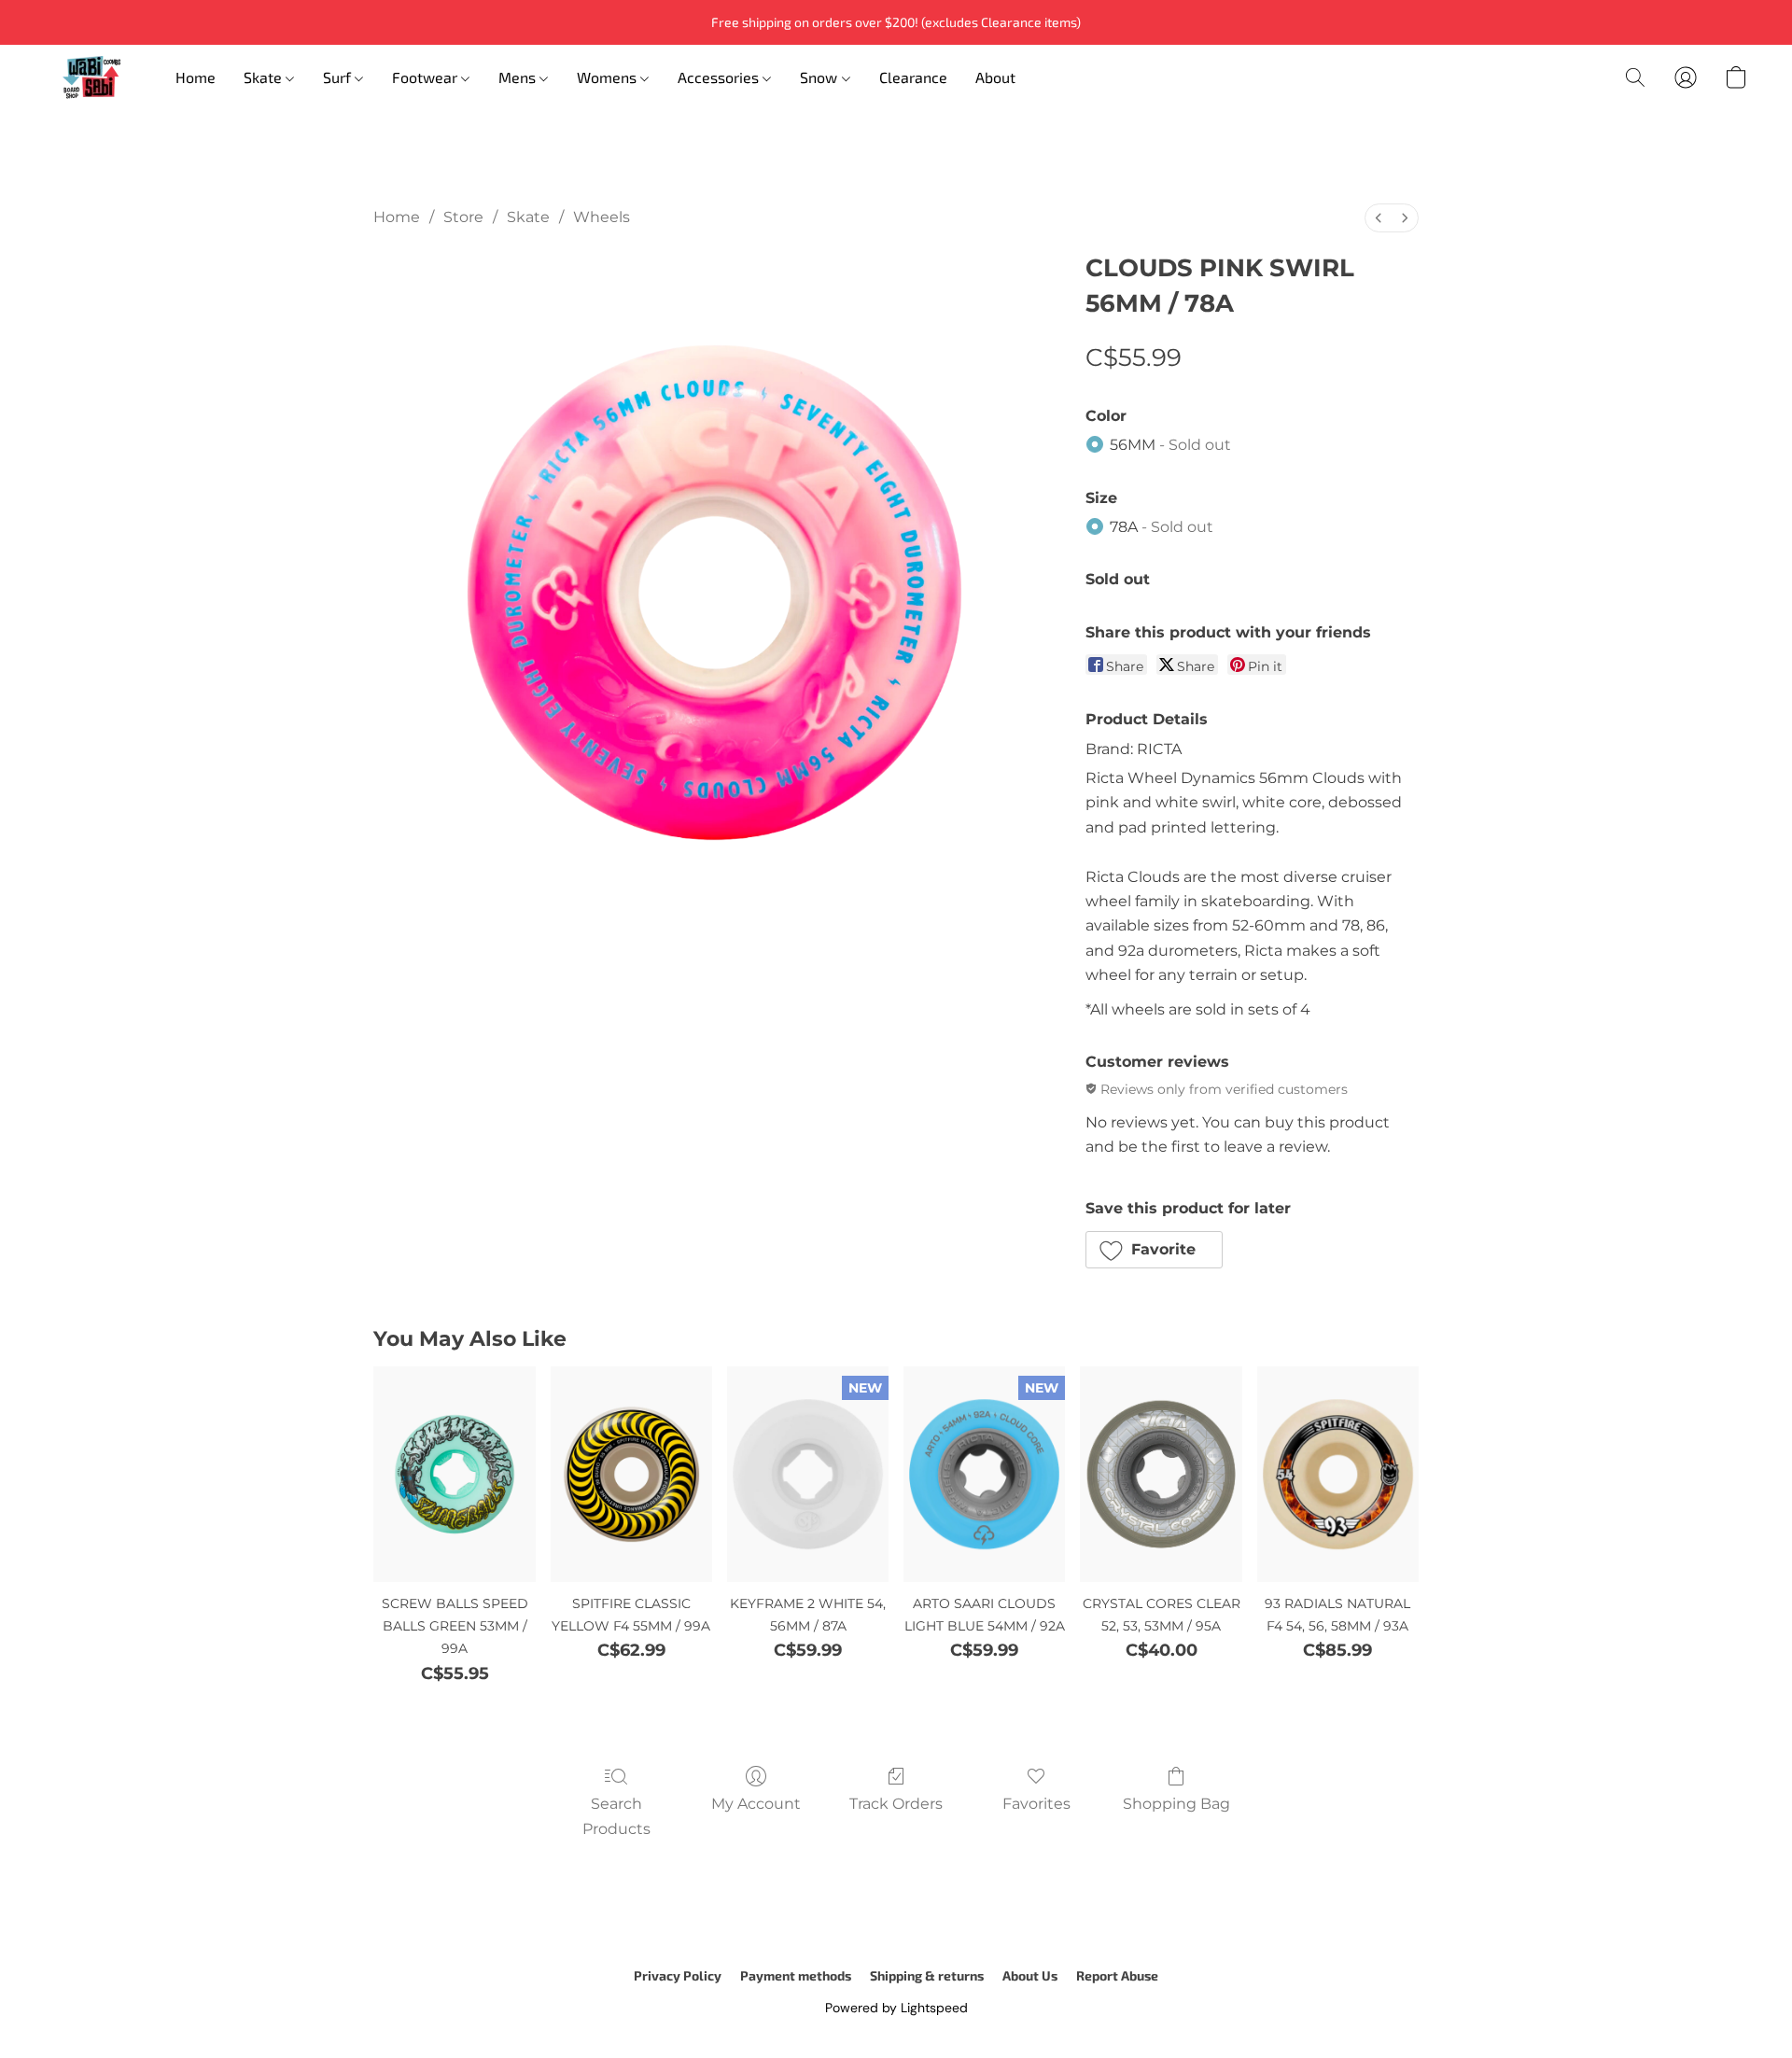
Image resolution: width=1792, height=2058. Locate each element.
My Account (756, 1804)
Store (463, 217)
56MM (1170, 445)
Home (196, 77)
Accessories (720, 77)
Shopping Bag (1176, 1804)
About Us (1030, 1975)
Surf (339, 77)
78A (1162, 527)
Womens (609, 77)
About (995, 77)
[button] (91, 77)
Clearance (913, 77)
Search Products (616, 1816)
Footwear (427, 77)
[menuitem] (1379, 218)
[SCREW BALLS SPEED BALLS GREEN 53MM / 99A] (454, 1474)
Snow (820, 77)
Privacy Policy (678, 1975)
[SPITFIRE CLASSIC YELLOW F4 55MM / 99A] (631, 1474)
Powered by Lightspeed (896, 2008)
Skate (265, 77)
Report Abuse (1117, 1975)
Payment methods (796, 1975)
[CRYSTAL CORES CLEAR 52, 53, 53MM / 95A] (1161, 1474)
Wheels (602, 217)
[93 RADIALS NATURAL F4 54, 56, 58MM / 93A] (1338, 1474)
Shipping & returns (927, 1975)
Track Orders (896, 1804)
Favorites (1036, 1804)
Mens (519, 77)
